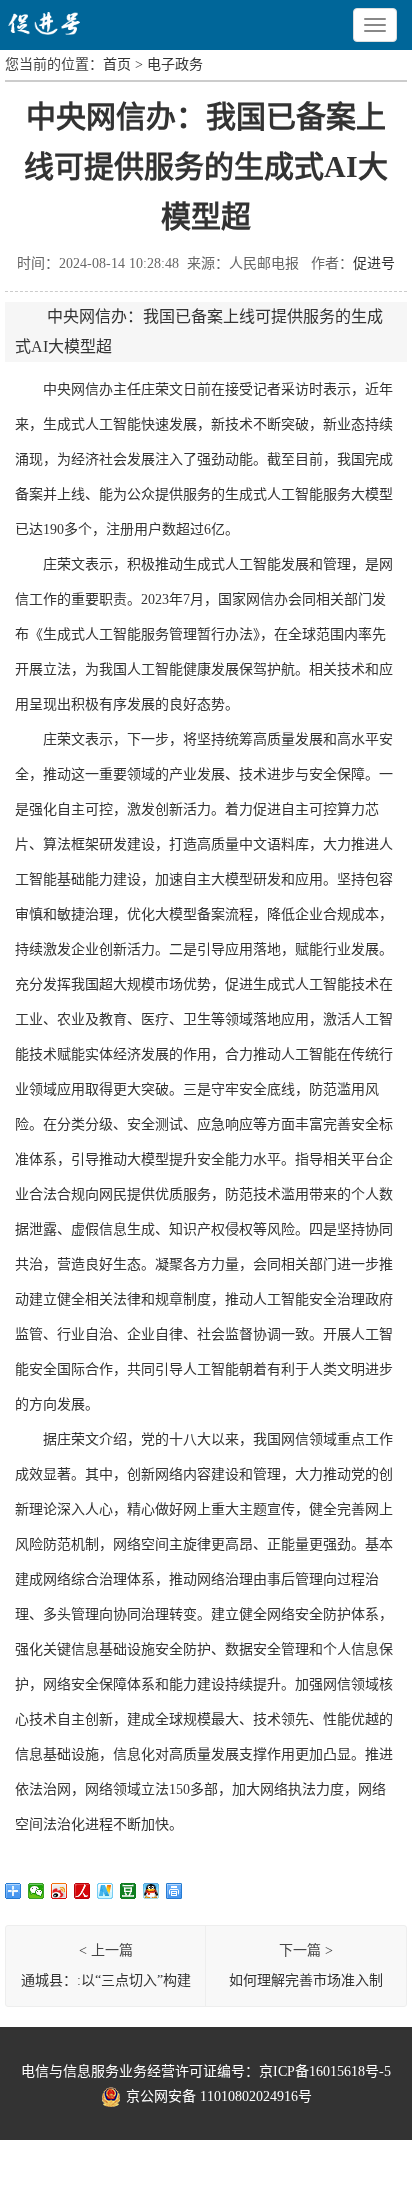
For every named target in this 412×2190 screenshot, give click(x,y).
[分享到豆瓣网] (128, 1891)
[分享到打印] (174, 1891)
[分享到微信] (36, 1891)
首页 (117, 64)
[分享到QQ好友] (151, 1891)
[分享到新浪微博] (59, 1891)
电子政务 (175, 64)
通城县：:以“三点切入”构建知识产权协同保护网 (106, 1984)
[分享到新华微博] (105, 1891)
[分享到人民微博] (82, 1891)
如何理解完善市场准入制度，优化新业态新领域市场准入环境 (306, 1984)
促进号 (374, 263)
